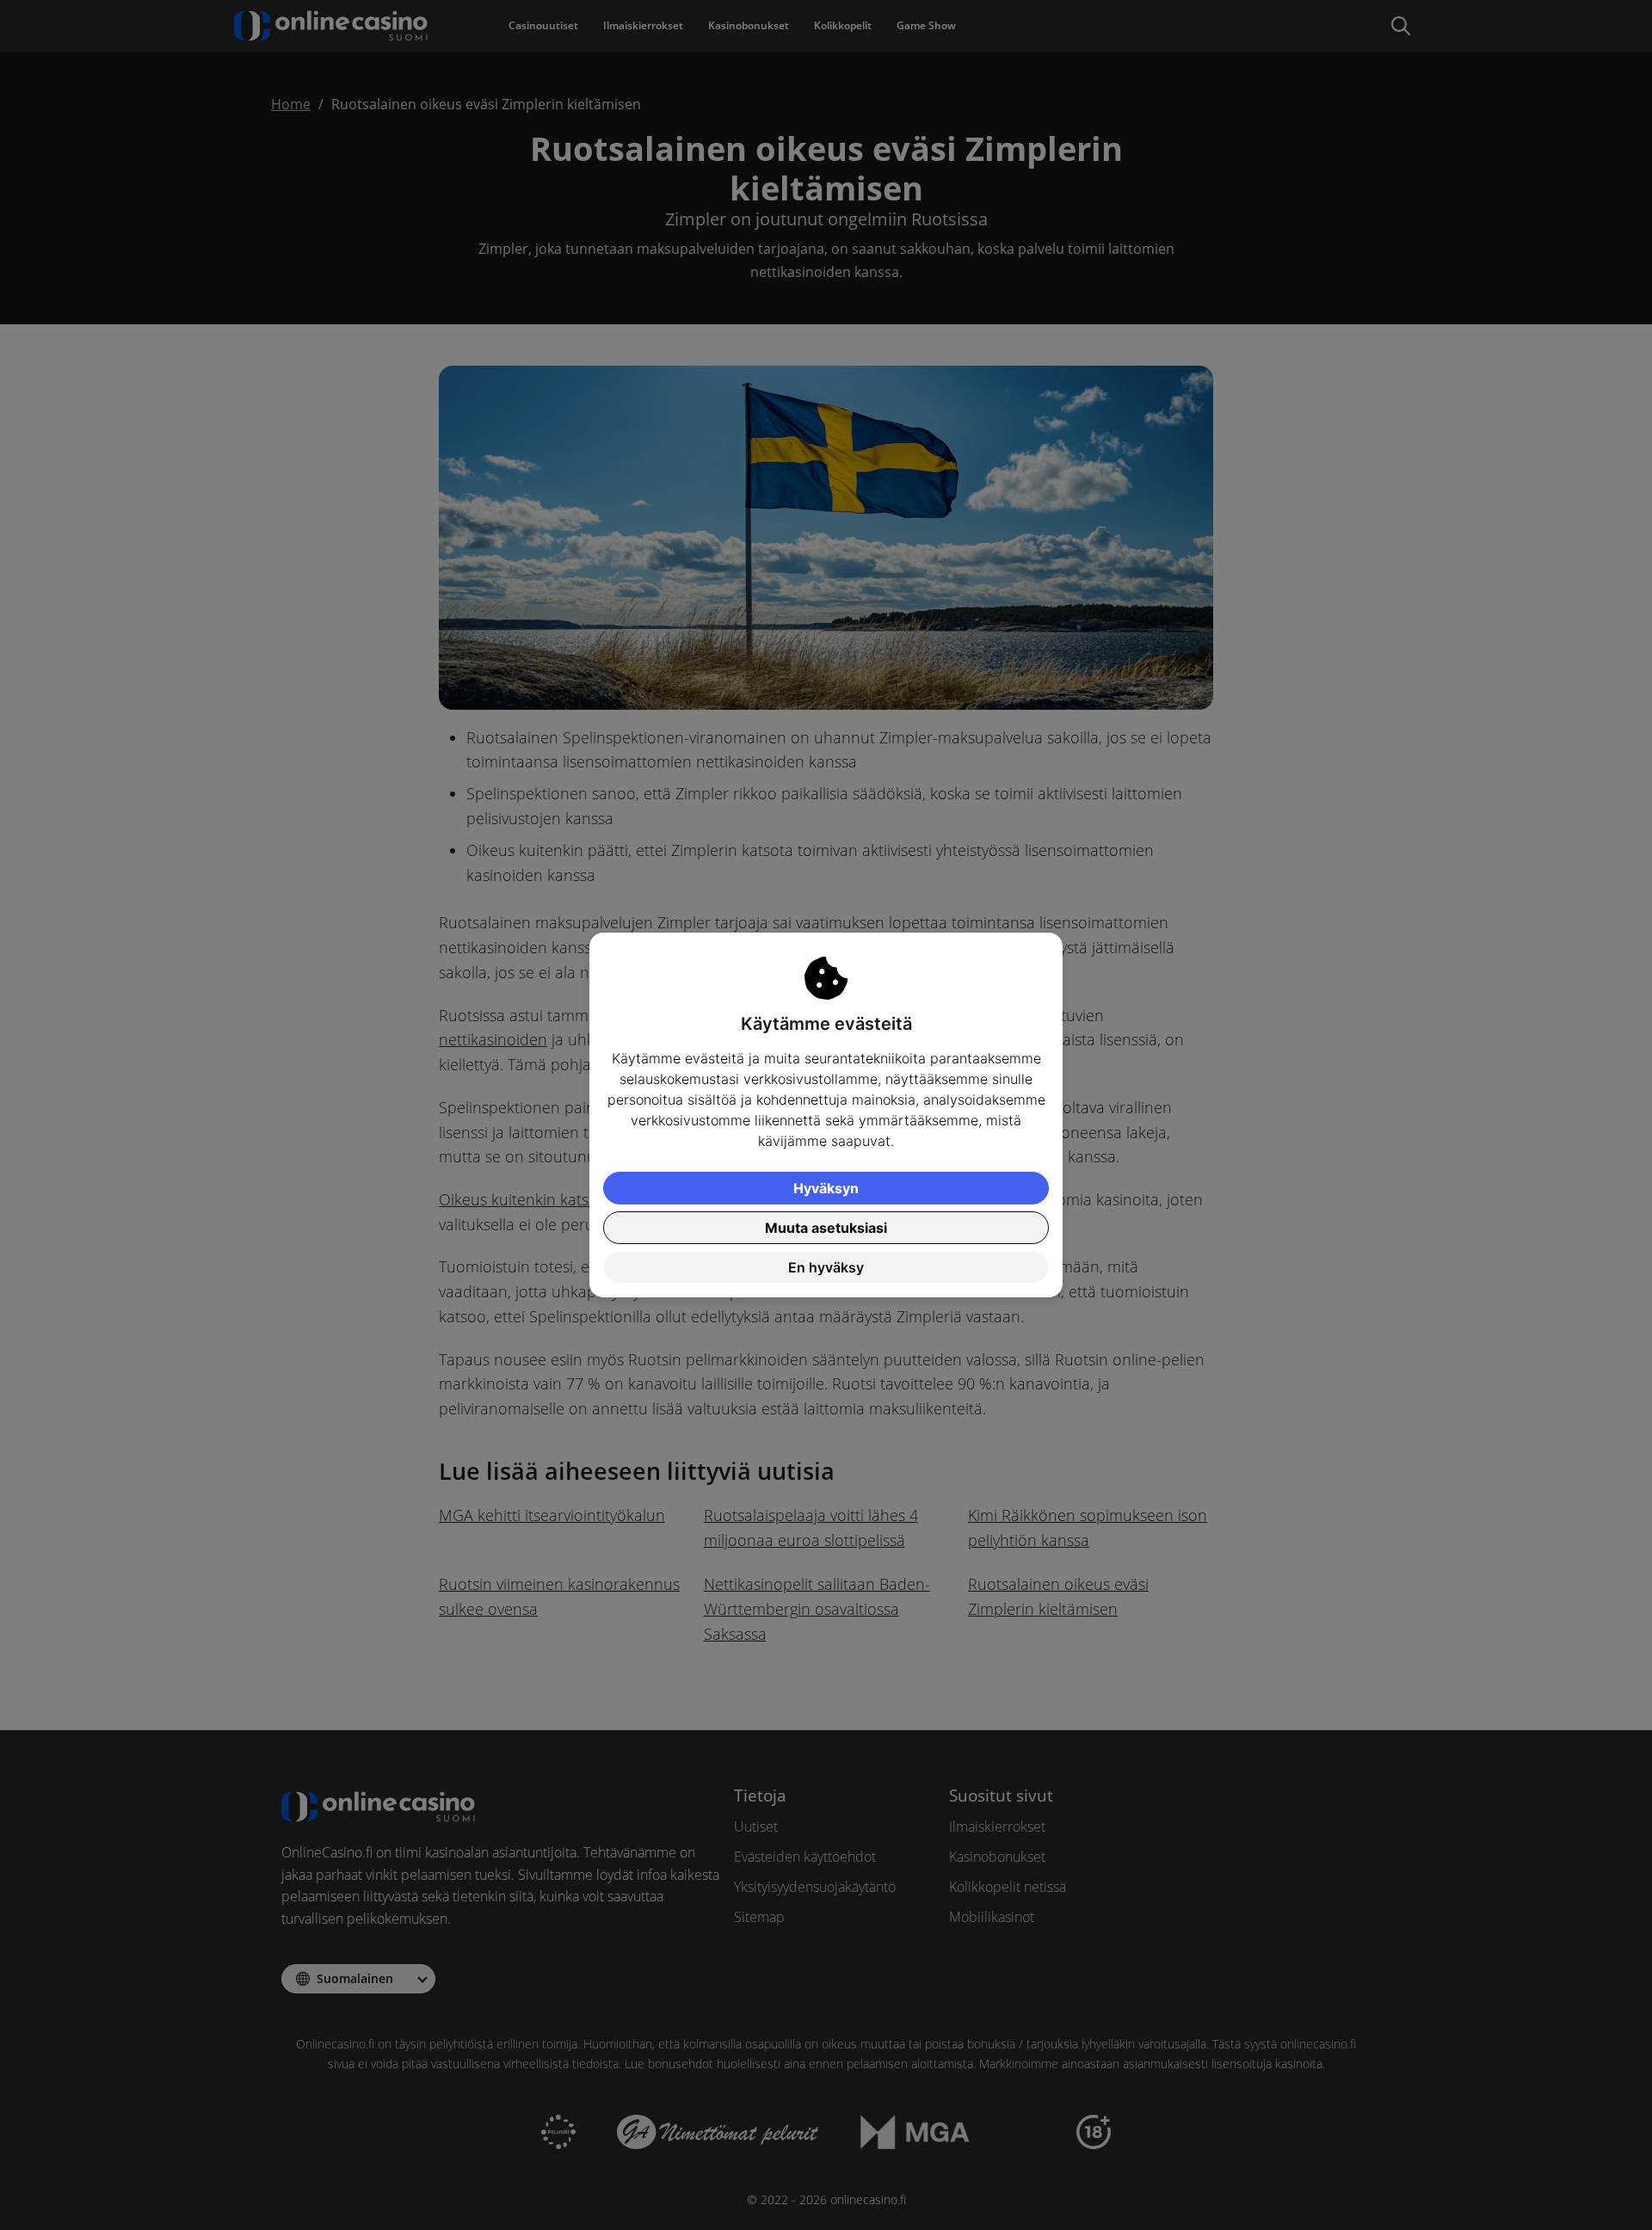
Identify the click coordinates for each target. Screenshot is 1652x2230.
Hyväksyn (826, 1188)
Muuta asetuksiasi (826, 1228)
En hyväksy (826, 1267)
